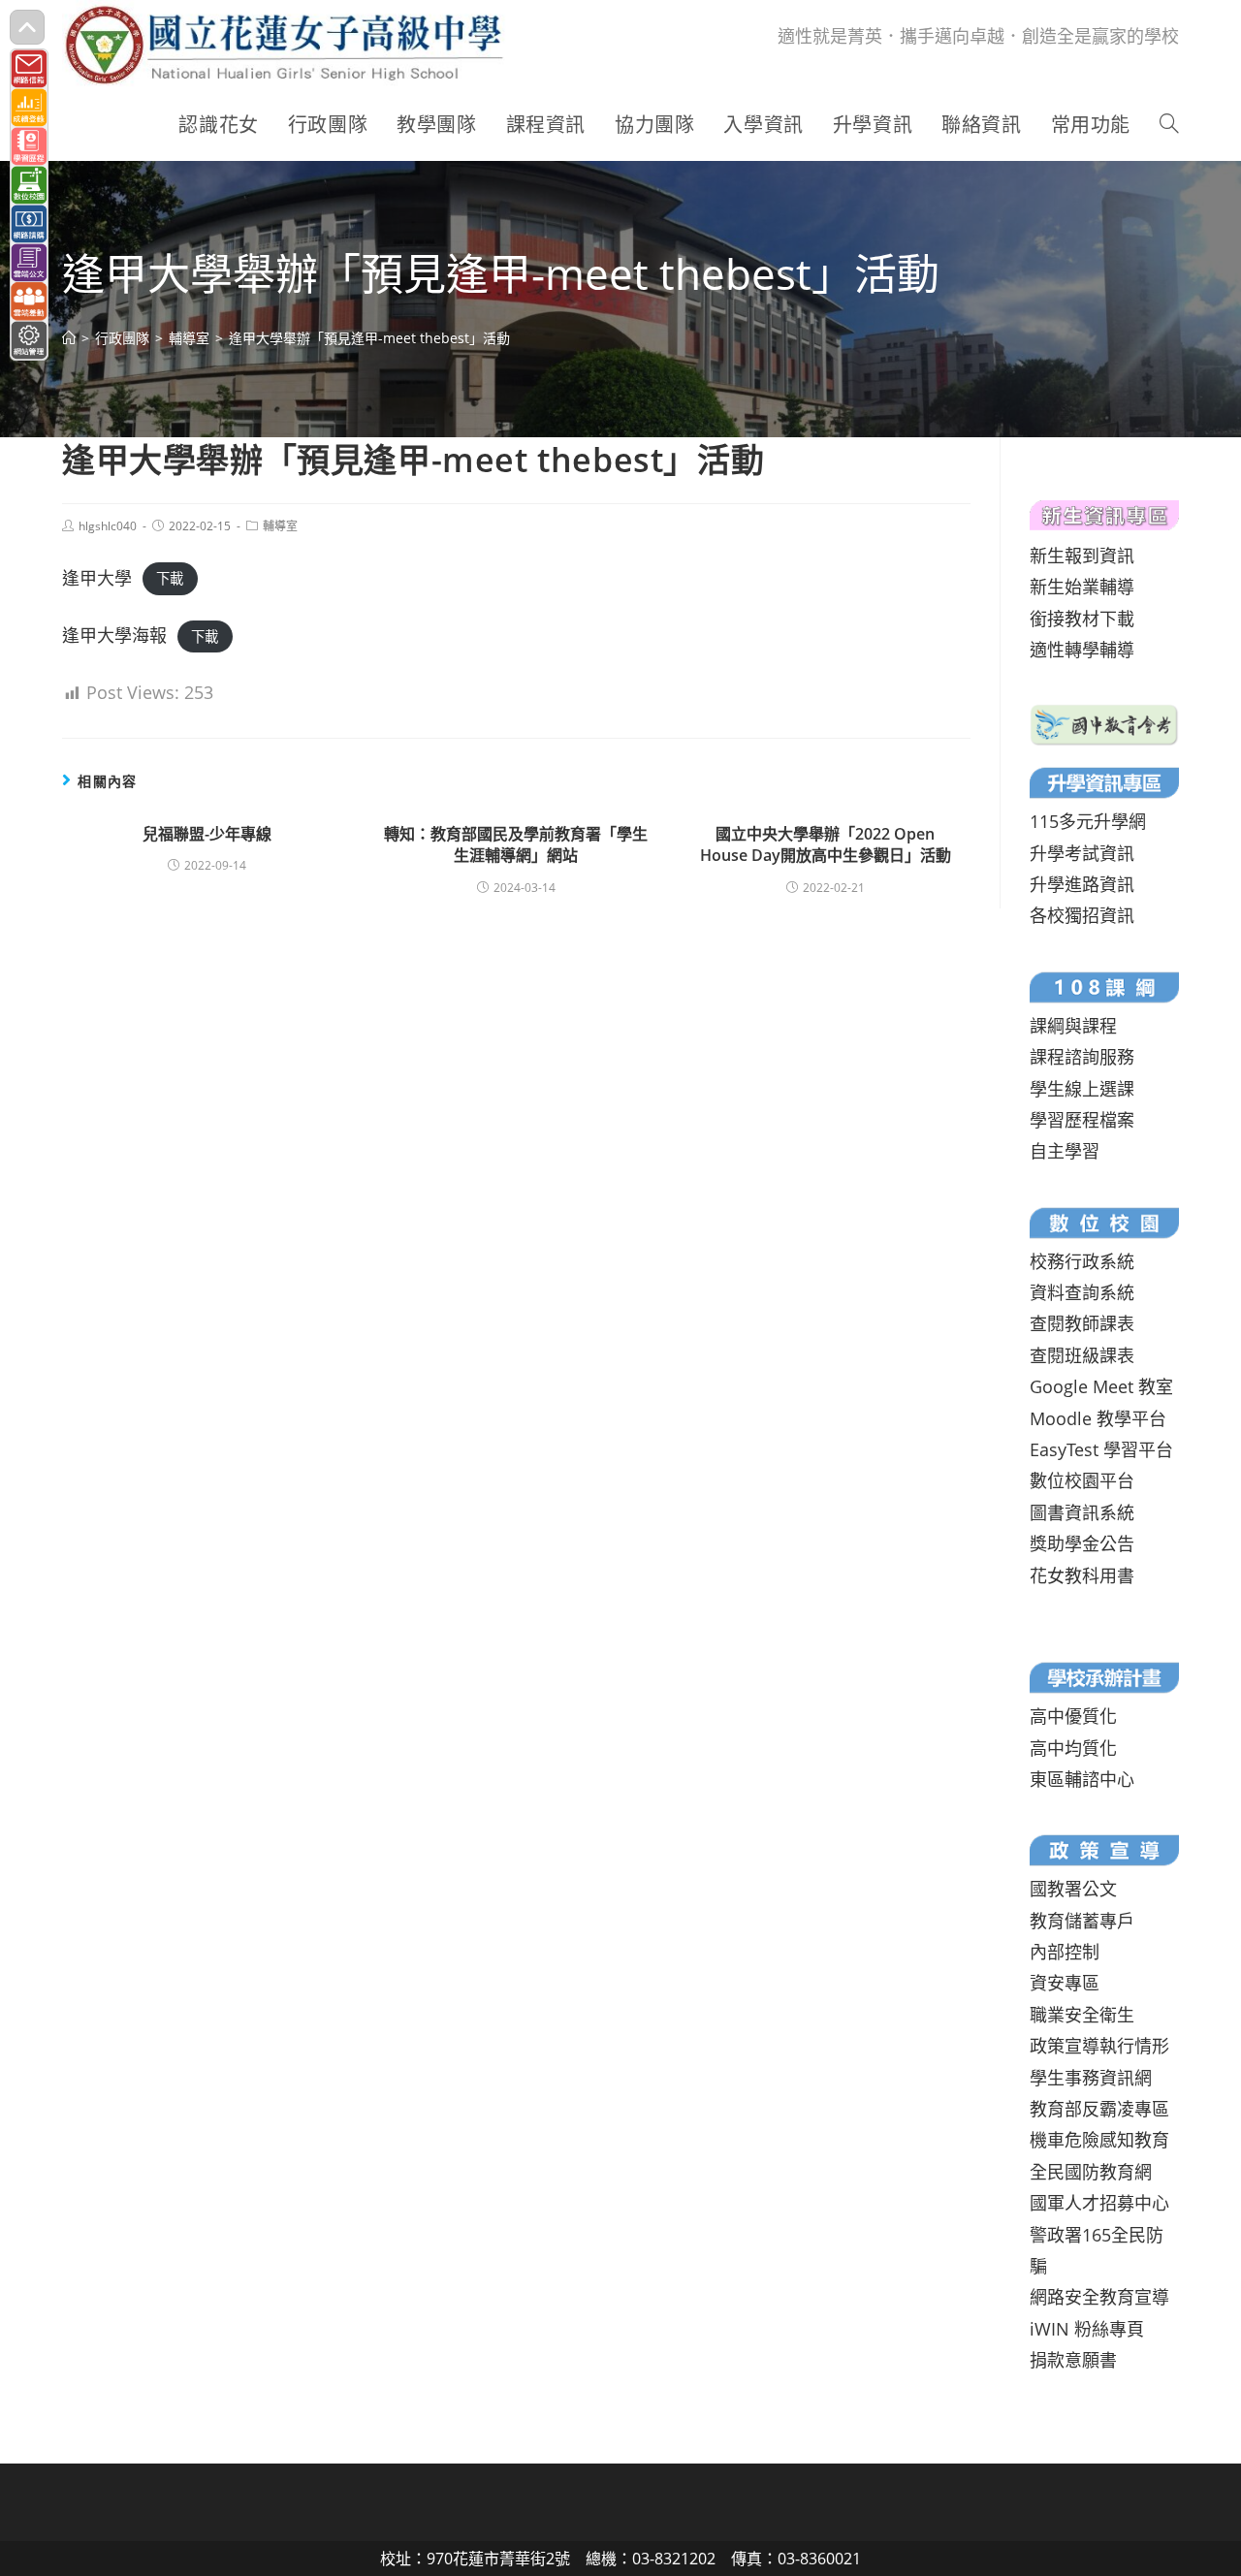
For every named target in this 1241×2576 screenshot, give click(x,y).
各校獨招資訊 (1082, 915)
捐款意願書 (1073, 2360)
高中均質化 (1073, 1748)
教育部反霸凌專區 (1099, 2109)
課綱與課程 (1073, 1026)
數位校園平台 (1082, 1480)
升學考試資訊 (1082, 853)
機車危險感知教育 (1099, 2140)
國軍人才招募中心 (1099, 2203)
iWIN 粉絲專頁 (1087, 2329)
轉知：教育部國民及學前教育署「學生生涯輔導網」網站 (516, 844)
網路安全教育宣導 (1099, 2297)
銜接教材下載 (1082, 619)
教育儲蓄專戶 (1082, 1921)
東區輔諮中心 (1082, 1779)
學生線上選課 (1082, 1089)
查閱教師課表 (1082, 1323)
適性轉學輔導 (1082, 650)
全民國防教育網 (1091, 2172)
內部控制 (1065, 1952)
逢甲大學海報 (114, 635)
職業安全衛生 (1082, 2015)
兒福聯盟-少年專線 (207, 834)
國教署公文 (1073, 1889)
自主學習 (1065, 1151)
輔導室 (280, 526)
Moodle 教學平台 (1098, 1418)
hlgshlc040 (108, 526)
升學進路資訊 (1082, 884)
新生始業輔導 (1082, 587)
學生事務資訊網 (1091, 2078)
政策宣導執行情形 (1099, 2046)
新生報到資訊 (1082, 556)
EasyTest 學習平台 (1101, 1449)
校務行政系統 (1082, 1261)
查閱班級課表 (1082, 1355)
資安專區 (1065, 1983)
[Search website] (1169, 125)
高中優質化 (1073, 1716)
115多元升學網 (1088, 821)
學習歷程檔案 (1082, 1120)
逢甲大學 (97, 578)
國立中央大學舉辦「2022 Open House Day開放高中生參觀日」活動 (826, 844)
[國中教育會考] (1104, 723)
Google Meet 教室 (1101, 1386)
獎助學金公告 (1082, 1543)
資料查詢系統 (1082, 1292)
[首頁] (69, 338)
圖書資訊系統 (1082, 1512)
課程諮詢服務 (1082, 1057)
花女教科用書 (1082, 1575)
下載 (170, 579)
